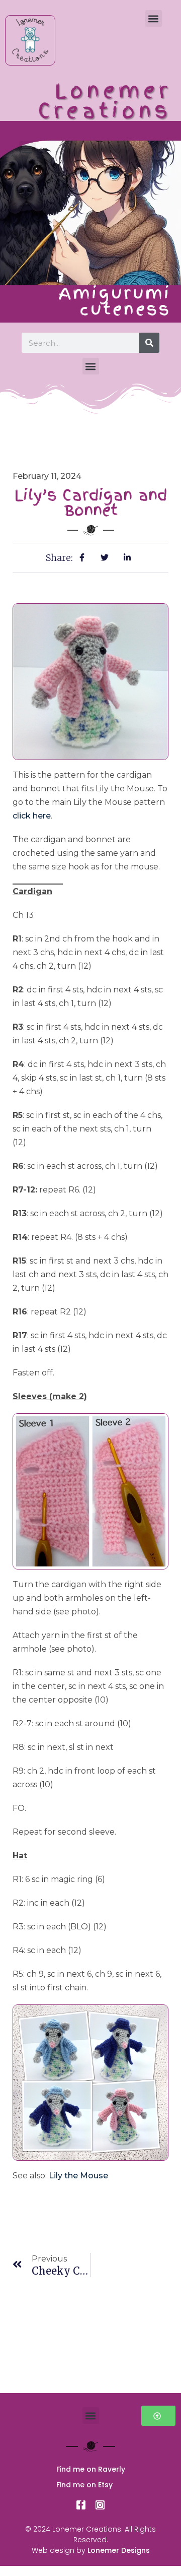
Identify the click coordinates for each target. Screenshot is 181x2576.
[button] (154, 18)
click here (32, 816)
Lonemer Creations (105, 101)
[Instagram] (100, 2505)
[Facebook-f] (81, 2505)
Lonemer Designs (119, 2550)
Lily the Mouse (78, 2176)
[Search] (149, 343)
